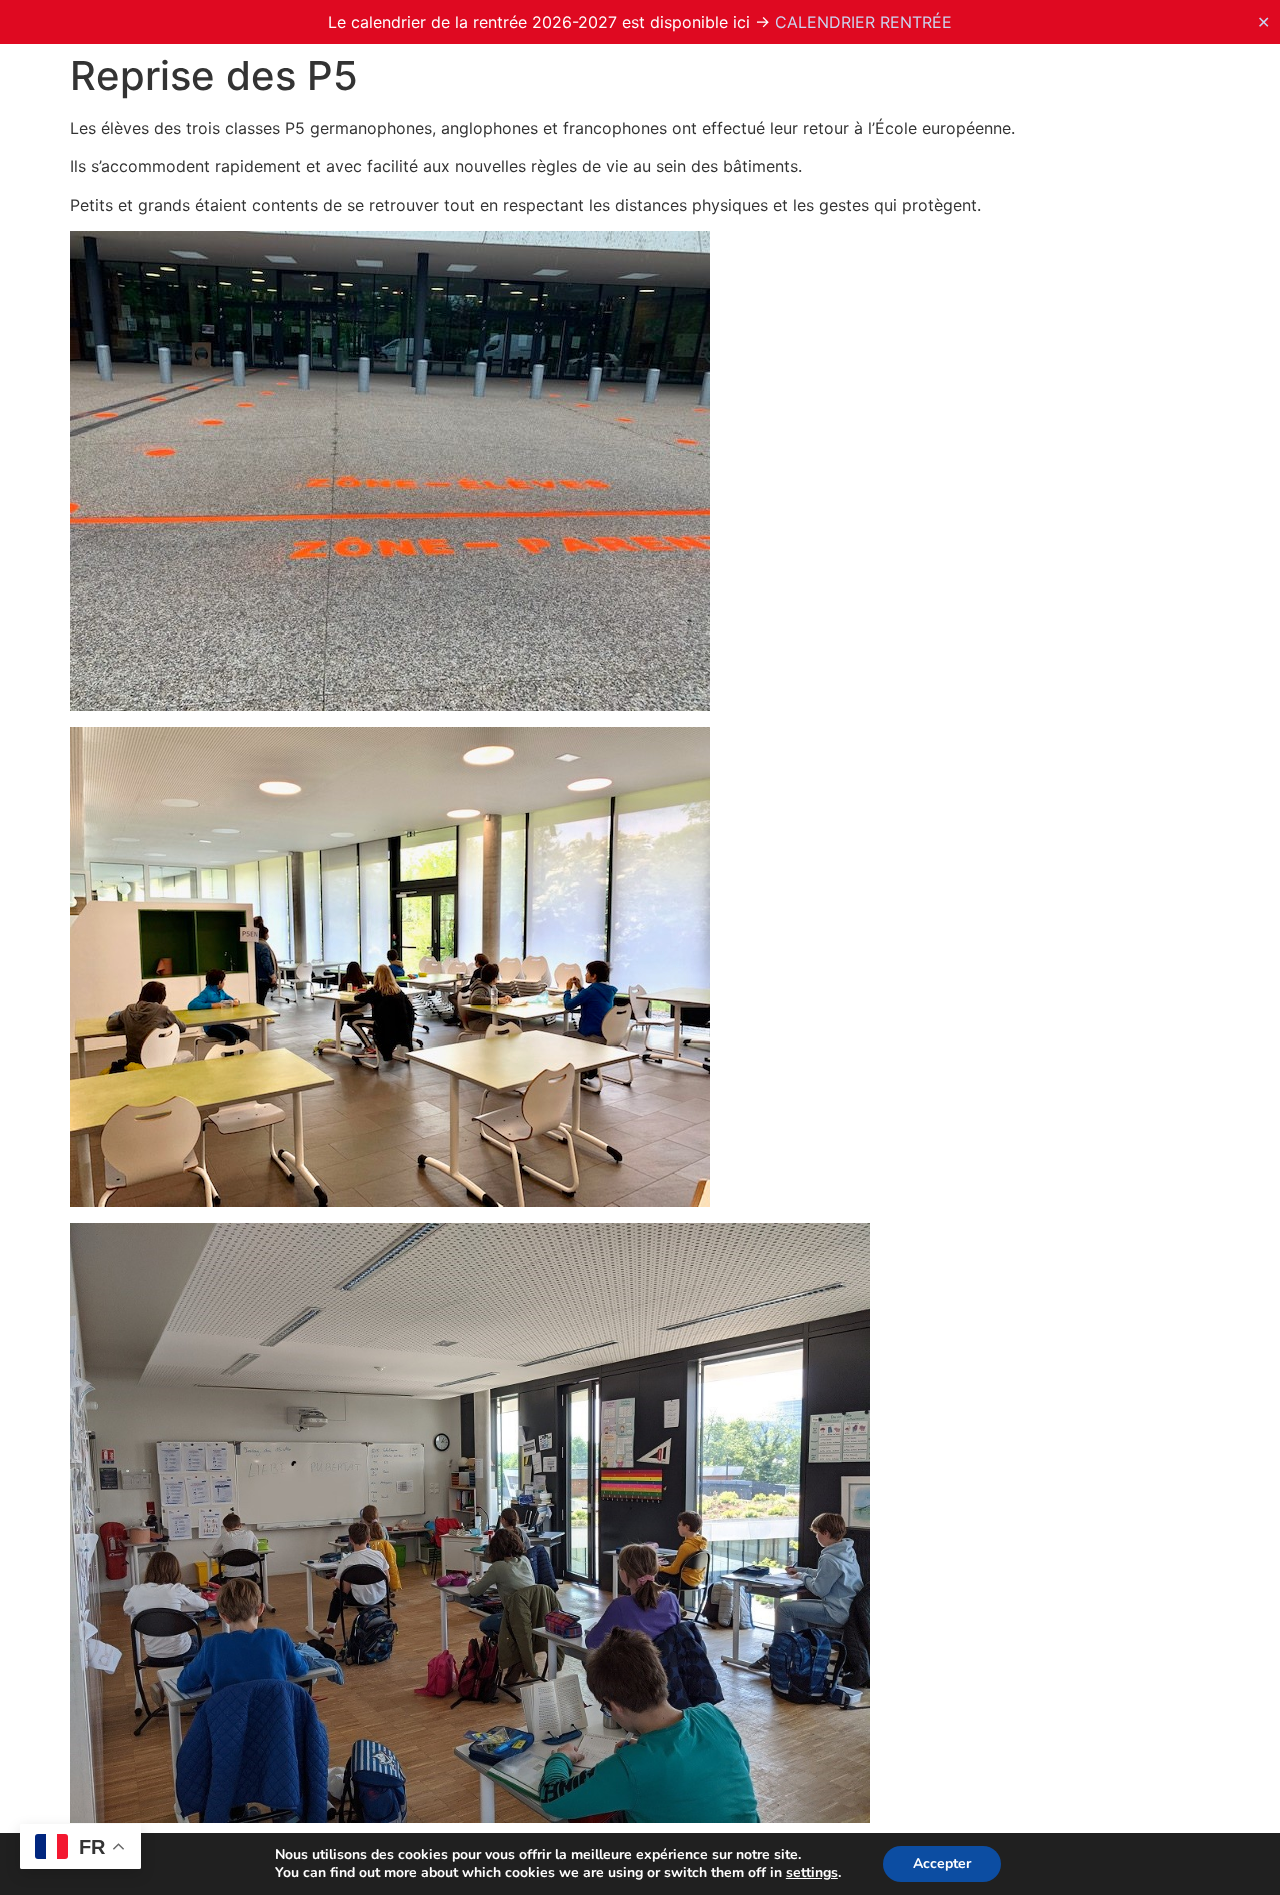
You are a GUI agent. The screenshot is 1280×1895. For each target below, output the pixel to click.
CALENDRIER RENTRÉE (863, 22)
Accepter (942, 1863)
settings (812, 1873)
